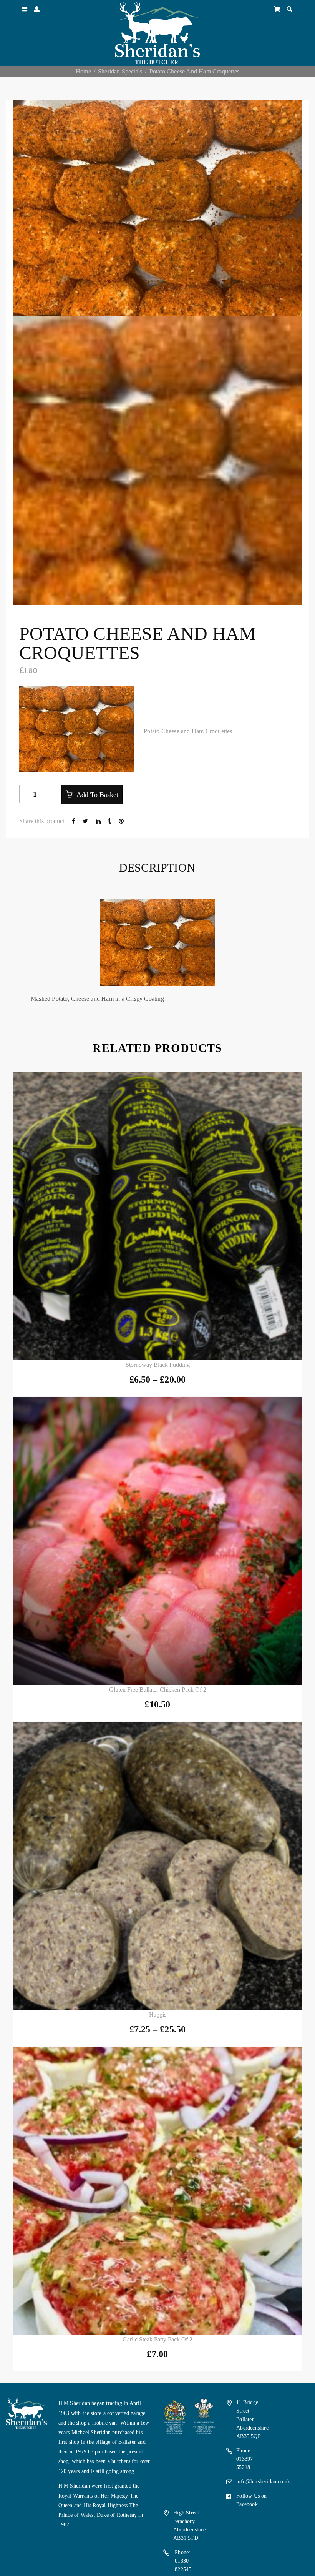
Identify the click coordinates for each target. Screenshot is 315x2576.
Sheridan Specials (120, 71)
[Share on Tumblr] (110, 821)
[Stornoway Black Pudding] (157, 1216)
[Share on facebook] (74, 821)
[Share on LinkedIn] (99, 821)
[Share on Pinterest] (121, 821)
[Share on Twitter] (86, 821)
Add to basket (96, 795)
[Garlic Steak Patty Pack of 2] (157, 2191)
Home (83, 71)
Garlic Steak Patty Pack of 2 (157, 2339)
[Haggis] (157, 1866)
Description (157, 868)
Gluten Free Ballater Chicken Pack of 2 (158, 1690)
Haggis (158, 2014)
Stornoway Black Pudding (158, 1365)
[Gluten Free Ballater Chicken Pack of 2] (157, 1541)
